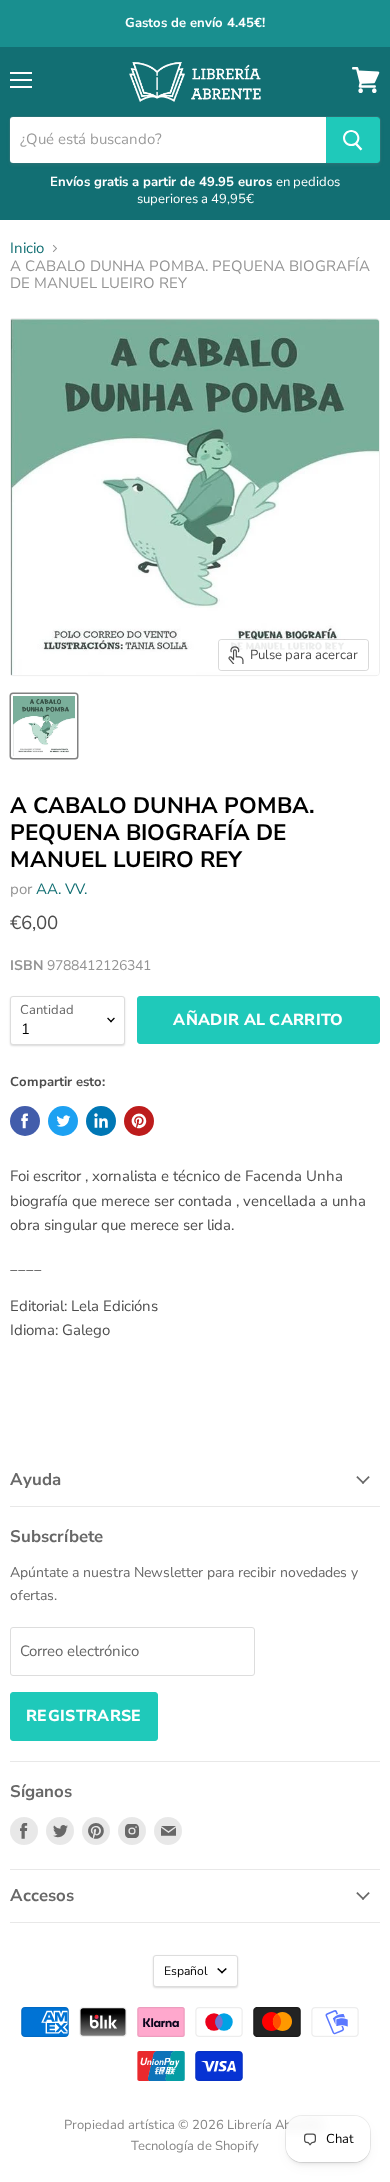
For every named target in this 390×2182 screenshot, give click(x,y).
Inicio (27, 248)
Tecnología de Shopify (195, 2146)
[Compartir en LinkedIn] (101, 1121)
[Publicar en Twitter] (63, 1121)
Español (186, 1971)
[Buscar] (353, 140)
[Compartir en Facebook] (25, 1121)
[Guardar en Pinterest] (139, 1121)
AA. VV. (61, 889)
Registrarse (84, 1716)
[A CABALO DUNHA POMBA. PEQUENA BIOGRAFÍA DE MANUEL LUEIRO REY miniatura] (44, 726)
